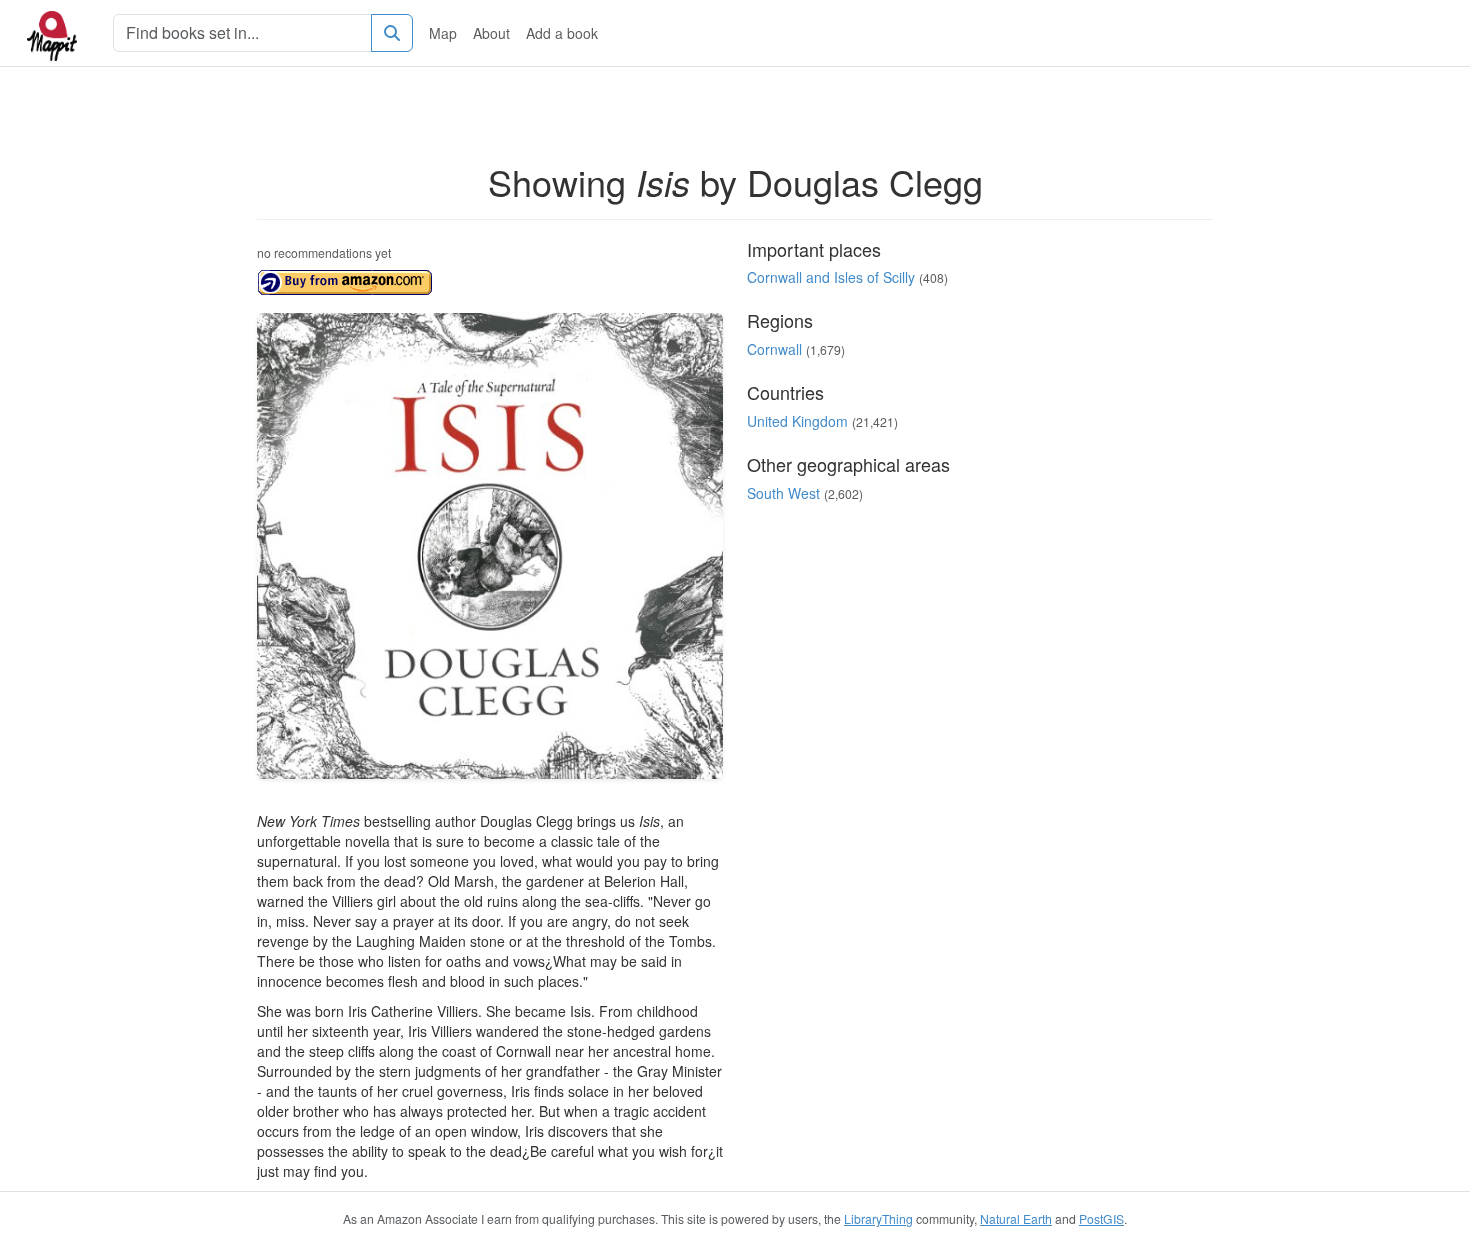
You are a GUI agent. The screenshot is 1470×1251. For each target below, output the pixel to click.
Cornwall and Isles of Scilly (831, 277)
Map (443, 33)
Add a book (562, 33)
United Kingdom (797, 421)
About (491, 33)
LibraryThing (878, 1218)
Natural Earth (1016, 1218)
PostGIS (1101, 1218)
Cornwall (774, 349)
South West (783, 493)
